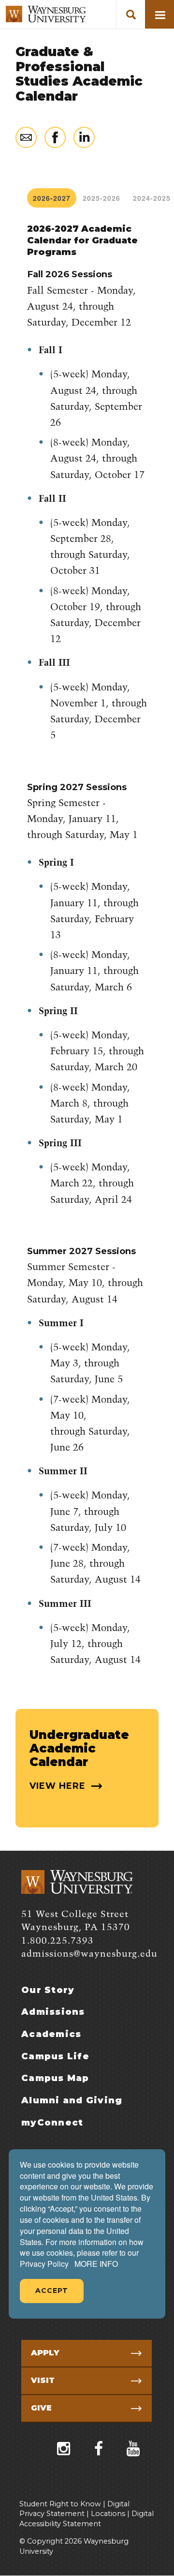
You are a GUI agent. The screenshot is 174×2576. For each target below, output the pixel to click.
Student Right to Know (60, 2504)
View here (59, 1786)
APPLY (45, 2353)
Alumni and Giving (72, 2100)
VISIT (43, 2380)
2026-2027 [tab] (52, 198)
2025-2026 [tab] (101, 198)
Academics (51, 2034)
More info (96, 2264)
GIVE (41, 2408)
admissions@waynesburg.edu (89, 1954)
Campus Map (55, 2078)
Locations (108, 2514)
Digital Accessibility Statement (87, 2519)
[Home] (46, 14)
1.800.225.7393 (58, 1941)
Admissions (53, 2012)
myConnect (52, 2123)
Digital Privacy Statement (74, 2509)
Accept (52, 2291)
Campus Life (55, 2056)
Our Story (48, 1990)
